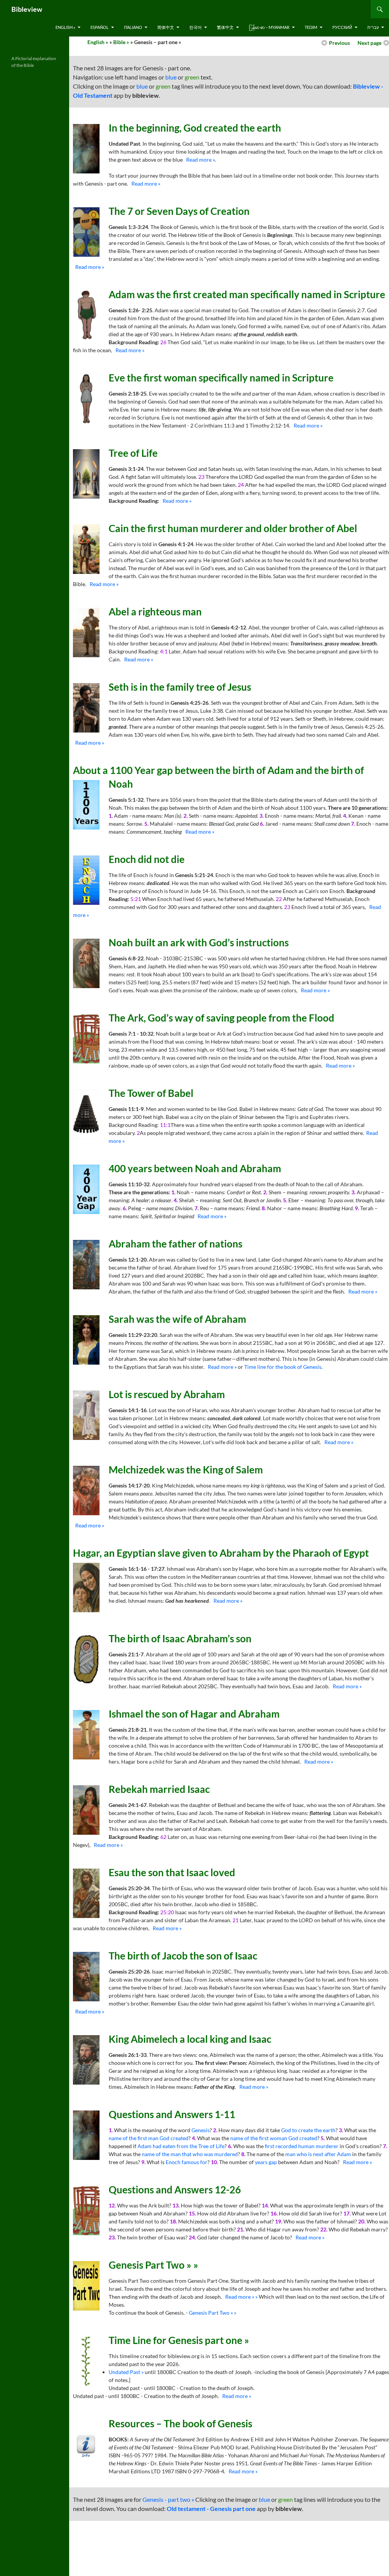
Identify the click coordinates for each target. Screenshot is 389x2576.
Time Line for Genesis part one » (179, 2340)
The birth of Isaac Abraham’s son (180, 1638)
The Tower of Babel (151, 1093)
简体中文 (166, 27)
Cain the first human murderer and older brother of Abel (233, 528)
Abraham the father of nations (176, 1244)
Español (100, 27)
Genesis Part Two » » (153, 2265)
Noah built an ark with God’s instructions (199, 942)
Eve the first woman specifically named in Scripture (221, 378)
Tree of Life (133, 453)
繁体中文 (225, 27)
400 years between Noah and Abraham (195, 1168)
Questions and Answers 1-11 (172, 2114)
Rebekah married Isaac (159, 1789)
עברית (373, 27)
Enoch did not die (147, 859)
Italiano (133, 27)
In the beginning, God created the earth (195, 128)
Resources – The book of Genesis (180, 2423)
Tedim (311, 27)
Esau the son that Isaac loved (172, 1872)
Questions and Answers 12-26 (175, 2190)
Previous (339, 43)
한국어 (195, 27)
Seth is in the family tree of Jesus (180, 687)
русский (342, 27)
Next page (369, 43)
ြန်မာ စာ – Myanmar (269, 27)
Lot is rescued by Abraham (167, 1394)
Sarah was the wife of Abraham (177, 1319)
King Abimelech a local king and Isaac (190, 2039)
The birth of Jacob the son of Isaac (183, 1956)
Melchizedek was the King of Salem (186, 1470)
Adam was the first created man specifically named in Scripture (247, 294)
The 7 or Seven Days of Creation (179, 211)
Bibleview (27, 9)
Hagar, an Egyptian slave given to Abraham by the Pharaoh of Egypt (221, 1553)
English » (65, 27)
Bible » (121, 42)
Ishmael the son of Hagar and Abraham (194, 1714)
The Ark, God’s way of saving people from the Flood (221, 1018)
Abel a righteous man (155, 612)
